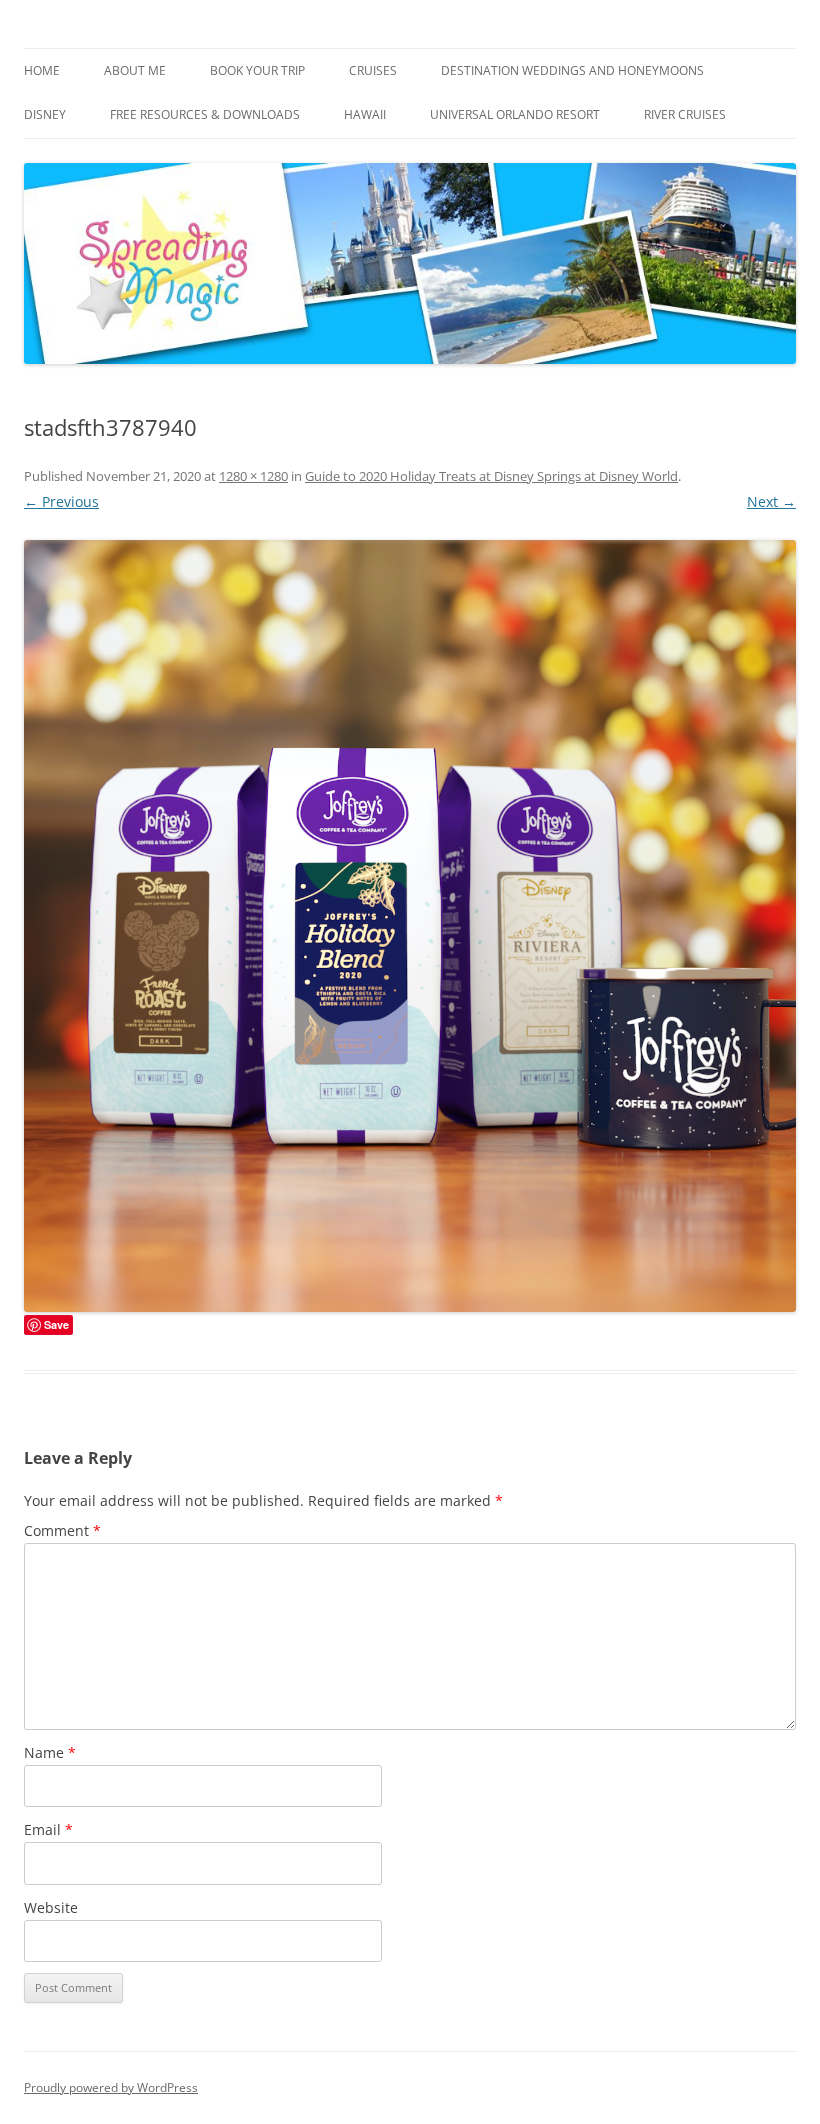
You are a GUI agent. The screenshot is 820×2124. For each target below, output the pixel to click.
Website (51, 1907)
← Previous (61, 501)
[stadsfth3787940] (410, 926)
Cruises (373, 70)
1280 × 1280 (253, 476)
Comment (62, 1530)
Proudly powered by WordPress (111, 2087)
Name (50, 1752)
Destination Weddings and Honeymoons (572, 70)
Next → (771, 501)
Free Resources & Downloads (205, 114)
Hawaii (365, 114)
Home (42, 70)
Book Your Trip (257, 70)
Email (48, 1829)
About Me (135, 70)
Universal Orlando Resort (515, 114)
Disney (45, 114)
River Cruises (685, 114)
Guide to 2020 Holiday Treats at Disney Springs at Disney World (491, 476)
